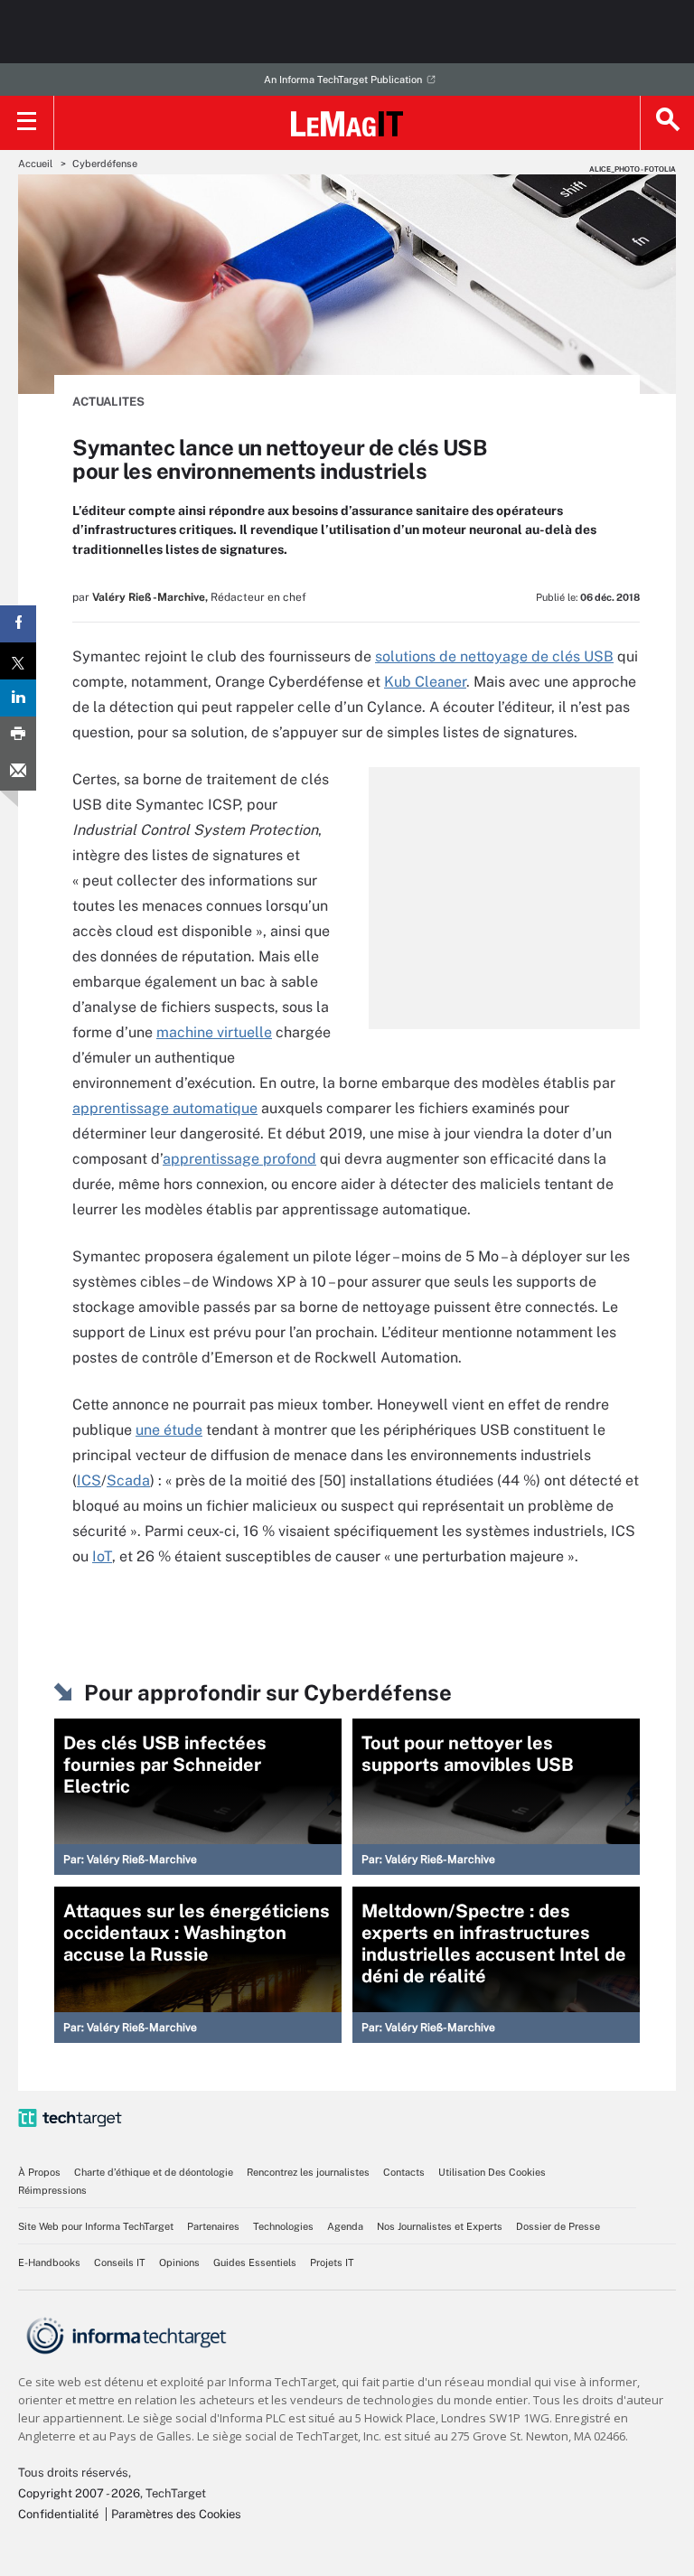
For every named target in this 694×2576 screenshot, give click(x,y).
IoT (102, 1556)
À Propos (39, 2172)
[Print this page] (18, 735)
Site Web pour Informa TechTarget (96, 2226)
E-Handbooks (49, 2262)
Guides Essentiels (255, 2262)
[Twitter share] (18, 661)
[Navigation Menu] (27, 123)
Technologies (283, 2226)
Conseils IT (120, 2262)
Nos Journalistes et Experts (440, 2226)
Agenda (345, 2226)
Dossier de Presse (558, 2226)
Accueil (35, 164)
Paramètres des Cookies (176, 2514)
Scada (128, 1480)
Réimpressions (52, 2190)
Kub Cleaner (425, 682)
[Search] (667, 123)
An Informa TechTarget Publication (343, 80)
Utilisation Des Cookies (492, 2172)
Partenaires (213, 2226)
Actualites (108, 402)
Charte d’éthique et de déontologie (154, 2172)
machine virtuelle (214, 1032)
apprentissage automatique (165, 1108)
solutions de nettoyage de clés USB (494, 656)
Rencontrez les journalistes (308, 2172)
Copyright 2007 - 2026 (79, 2493)
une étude (169, 1430)
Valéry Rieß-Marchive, (150, 597)
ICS (89, 1480)
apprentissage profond (239, 1159)
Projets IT (332, 2262)
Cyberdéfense (105, 164)
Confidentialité (58, 2514)
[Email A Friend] (18, 772)
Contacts (404, 2172)
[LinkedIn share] (18, 698)
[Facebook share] (18, 624)
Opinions (179, 2262)
